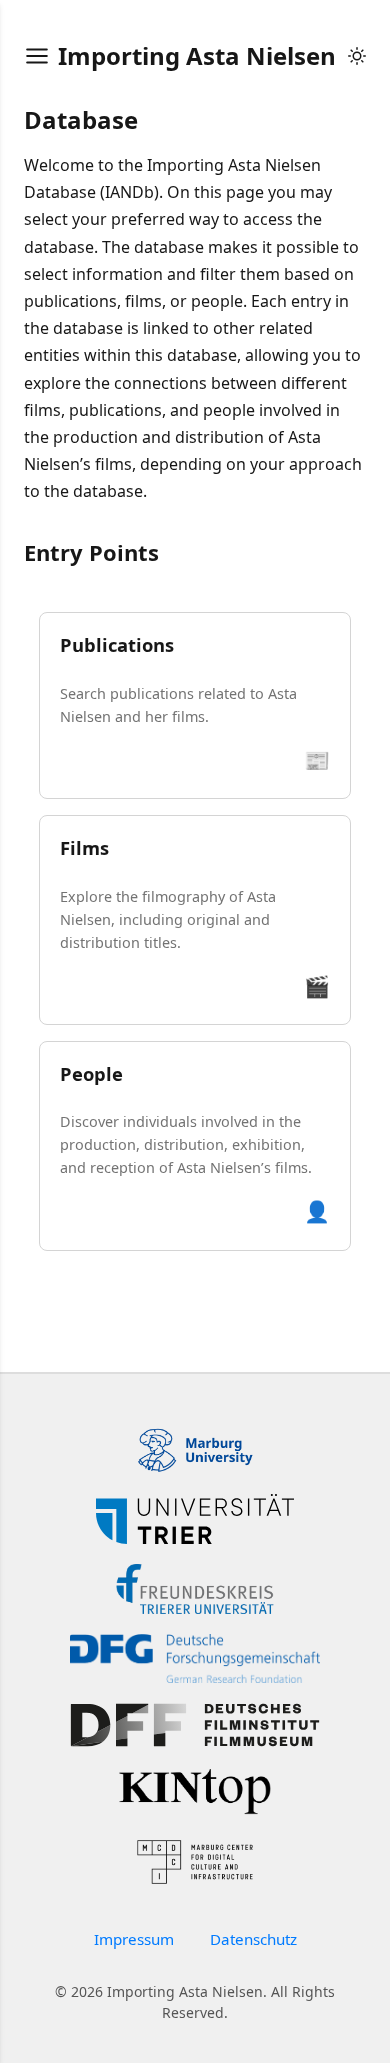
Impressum (134, 1939)
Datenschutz (253, 1939)
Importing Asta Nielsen (197, 55)
